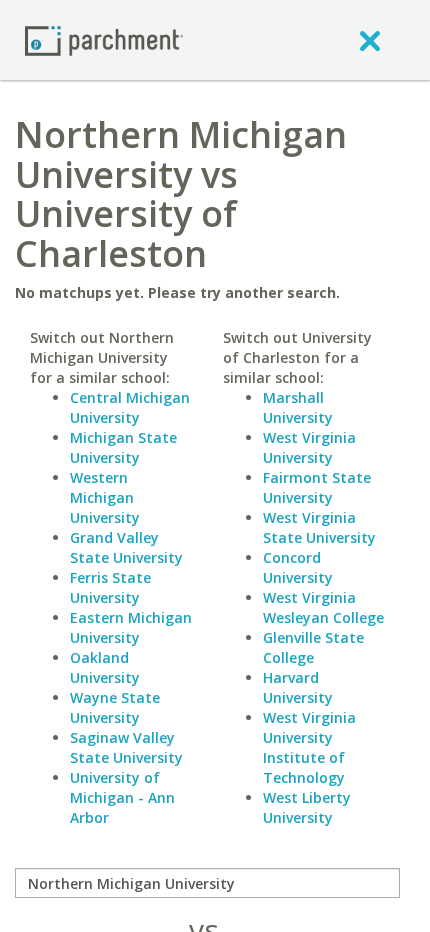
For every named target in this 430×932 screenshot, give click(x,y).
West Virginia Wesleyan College (323, 607)
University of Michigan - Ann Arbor (122, 797)
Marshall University (298, 407)
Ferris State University (110, 587)
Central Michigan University (130, 407)
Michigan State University (123, 447)
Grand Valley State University (126, 547)
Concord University (298, 567)
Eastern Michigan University (131, 627)
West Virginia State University (319, 527)
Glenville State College (313, 647)
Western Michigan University (105, 497)
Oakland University (105, 667)
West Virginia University (309, 447)
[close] (370, 40)
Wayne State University (115, 707)
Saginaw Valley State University (126, 747)
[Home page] (104, 39)
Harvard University (298, 687)
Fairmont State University (317, 487)
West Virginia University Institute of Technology (309, 747)
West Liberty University (307, 807)
